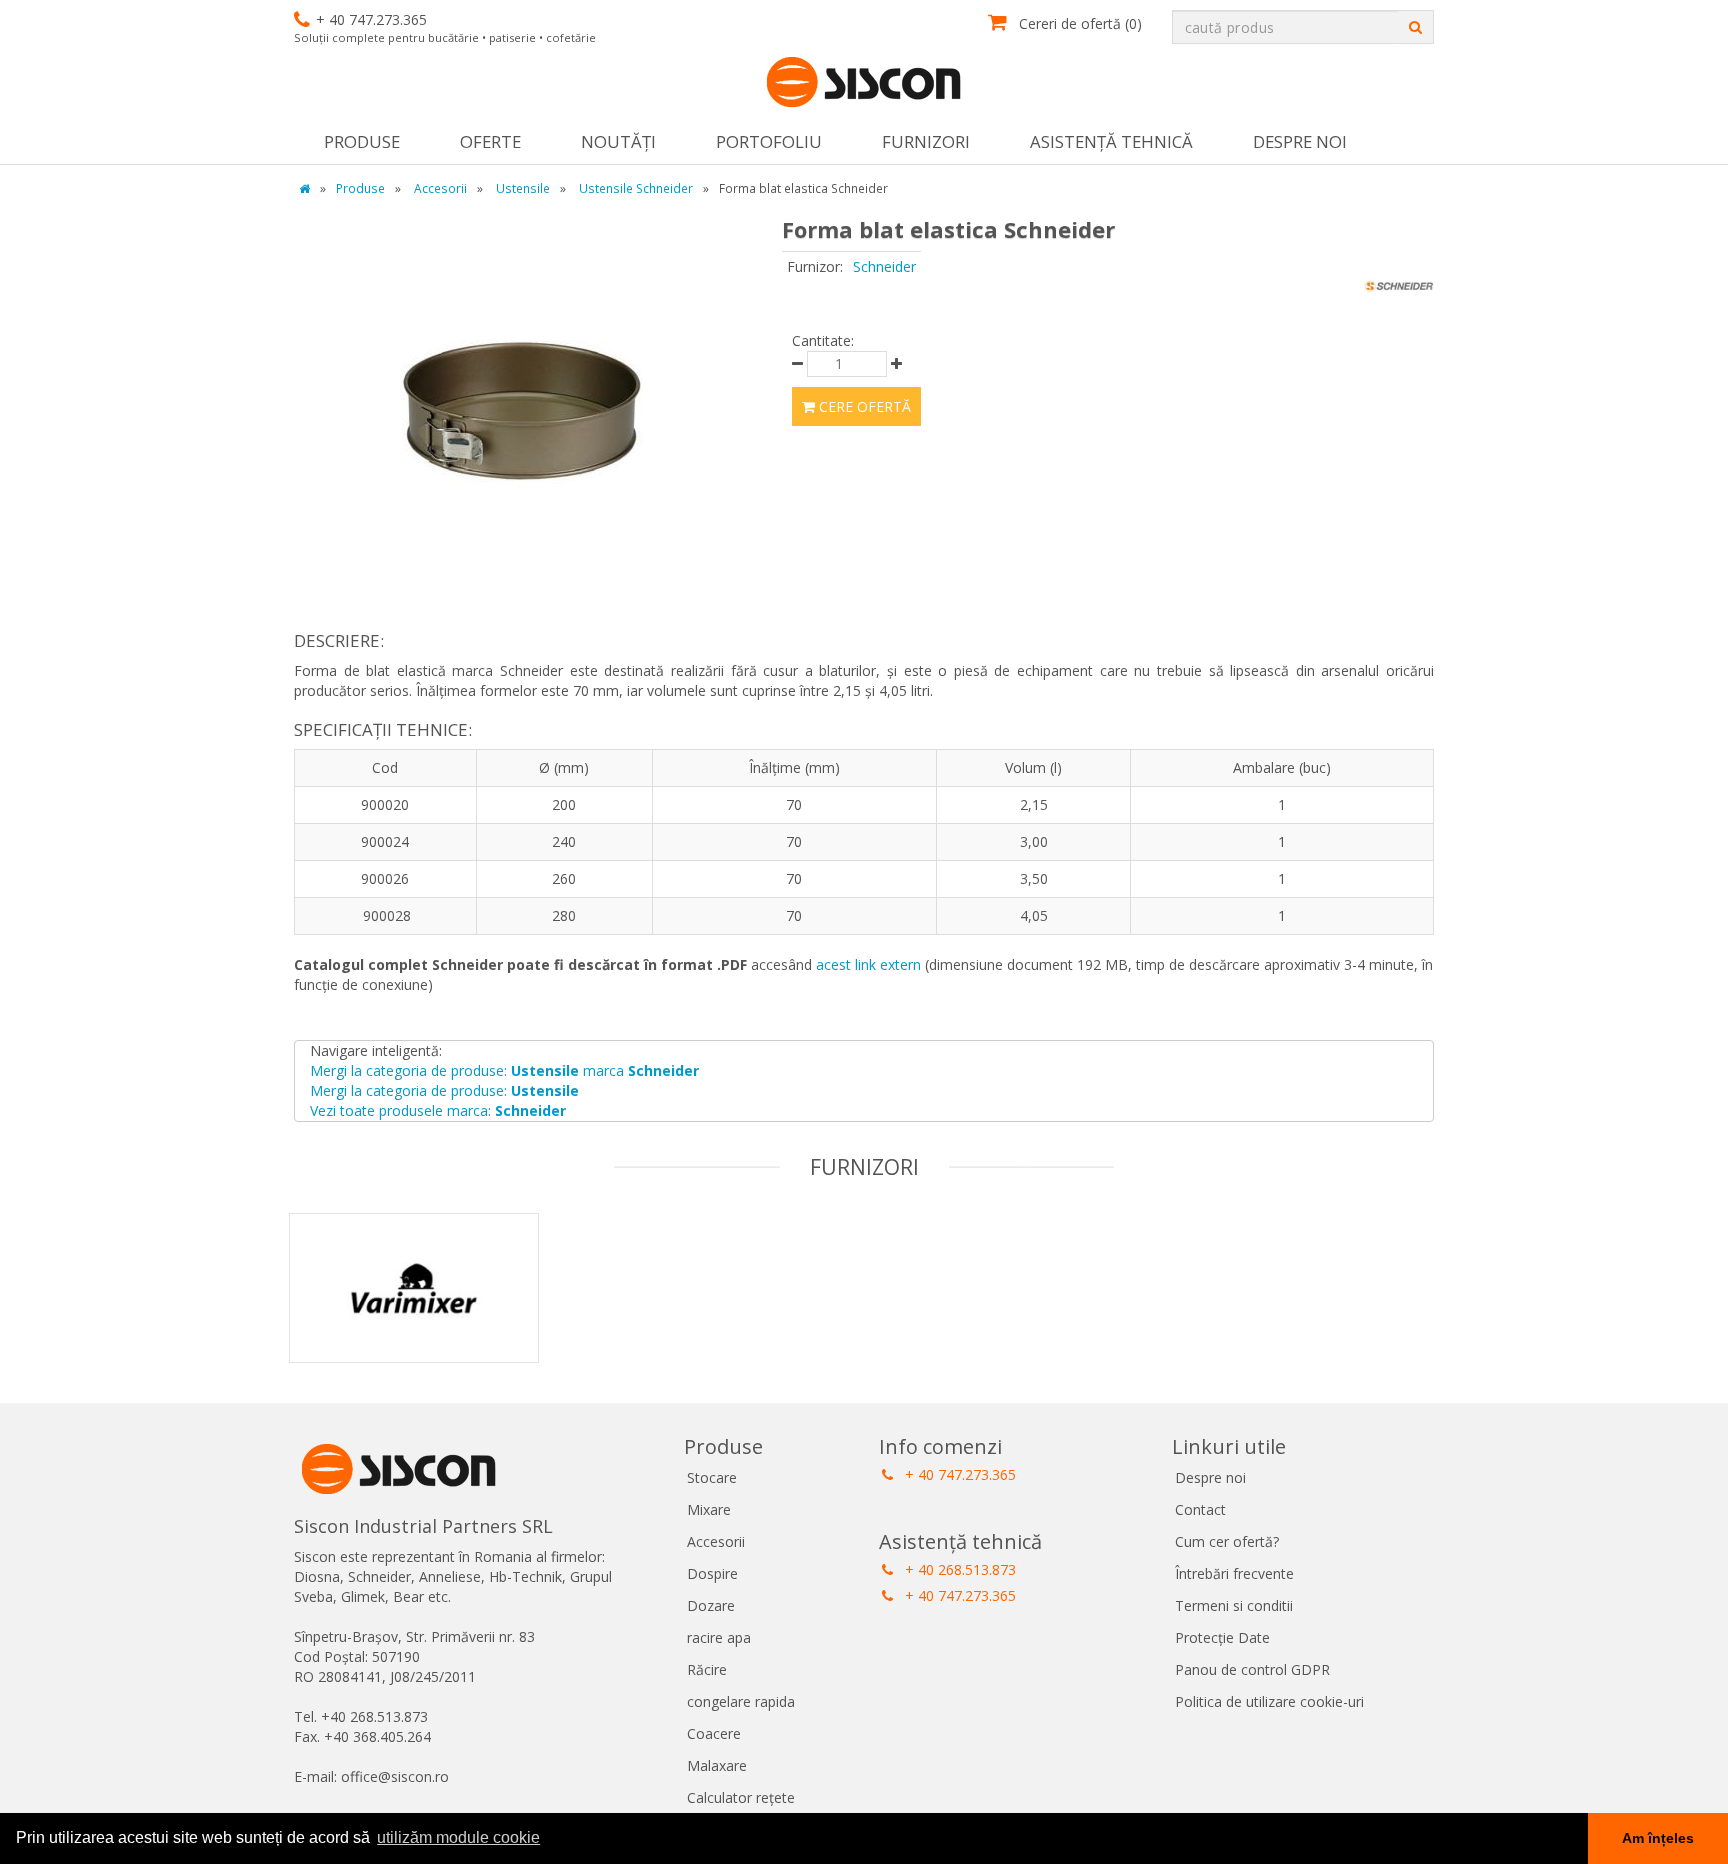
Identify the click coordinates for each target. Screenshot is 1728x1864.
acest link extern (868, 964)
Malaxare (717, 1765)
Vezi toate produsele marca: (438, 1110)
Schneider (884, 266)
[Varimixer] (414, 1314)
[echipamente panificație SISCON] (864, 83)
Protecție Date (1222, 1637)
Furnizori (926, 141)
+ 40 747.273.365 (958, 1474)
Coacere (714, 1733)
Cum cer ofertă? (1227, 1541)
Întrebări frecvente (1234, 1573)
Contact (1200, 1509)
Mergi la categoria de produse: (444, 1090)
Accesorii (716, 1541)
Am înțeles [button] (1658, 1838)
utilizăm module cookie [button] (458, 1837)
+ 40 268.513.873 (958, 1569)
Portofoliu (769, 141)
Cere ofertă (863, 406)
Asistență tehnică (1111, 141)
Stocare (712, 1477)
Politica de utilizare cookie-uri (1269, 1701)
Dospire (712, 1573)
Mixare (709, 1509)
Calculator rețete (741, 1797)
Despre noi (1300, 141)
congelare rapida (741, 1701)
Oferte (490, 141)
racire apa (719, 1637)
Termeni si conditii (1234, 1605)
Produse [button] (362, 141)
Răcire (707, 1669)
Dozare (711, 1605)
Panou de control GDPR (1252, 1669)
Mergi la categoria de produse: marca (504, 1070)
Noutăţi (618, 141)
